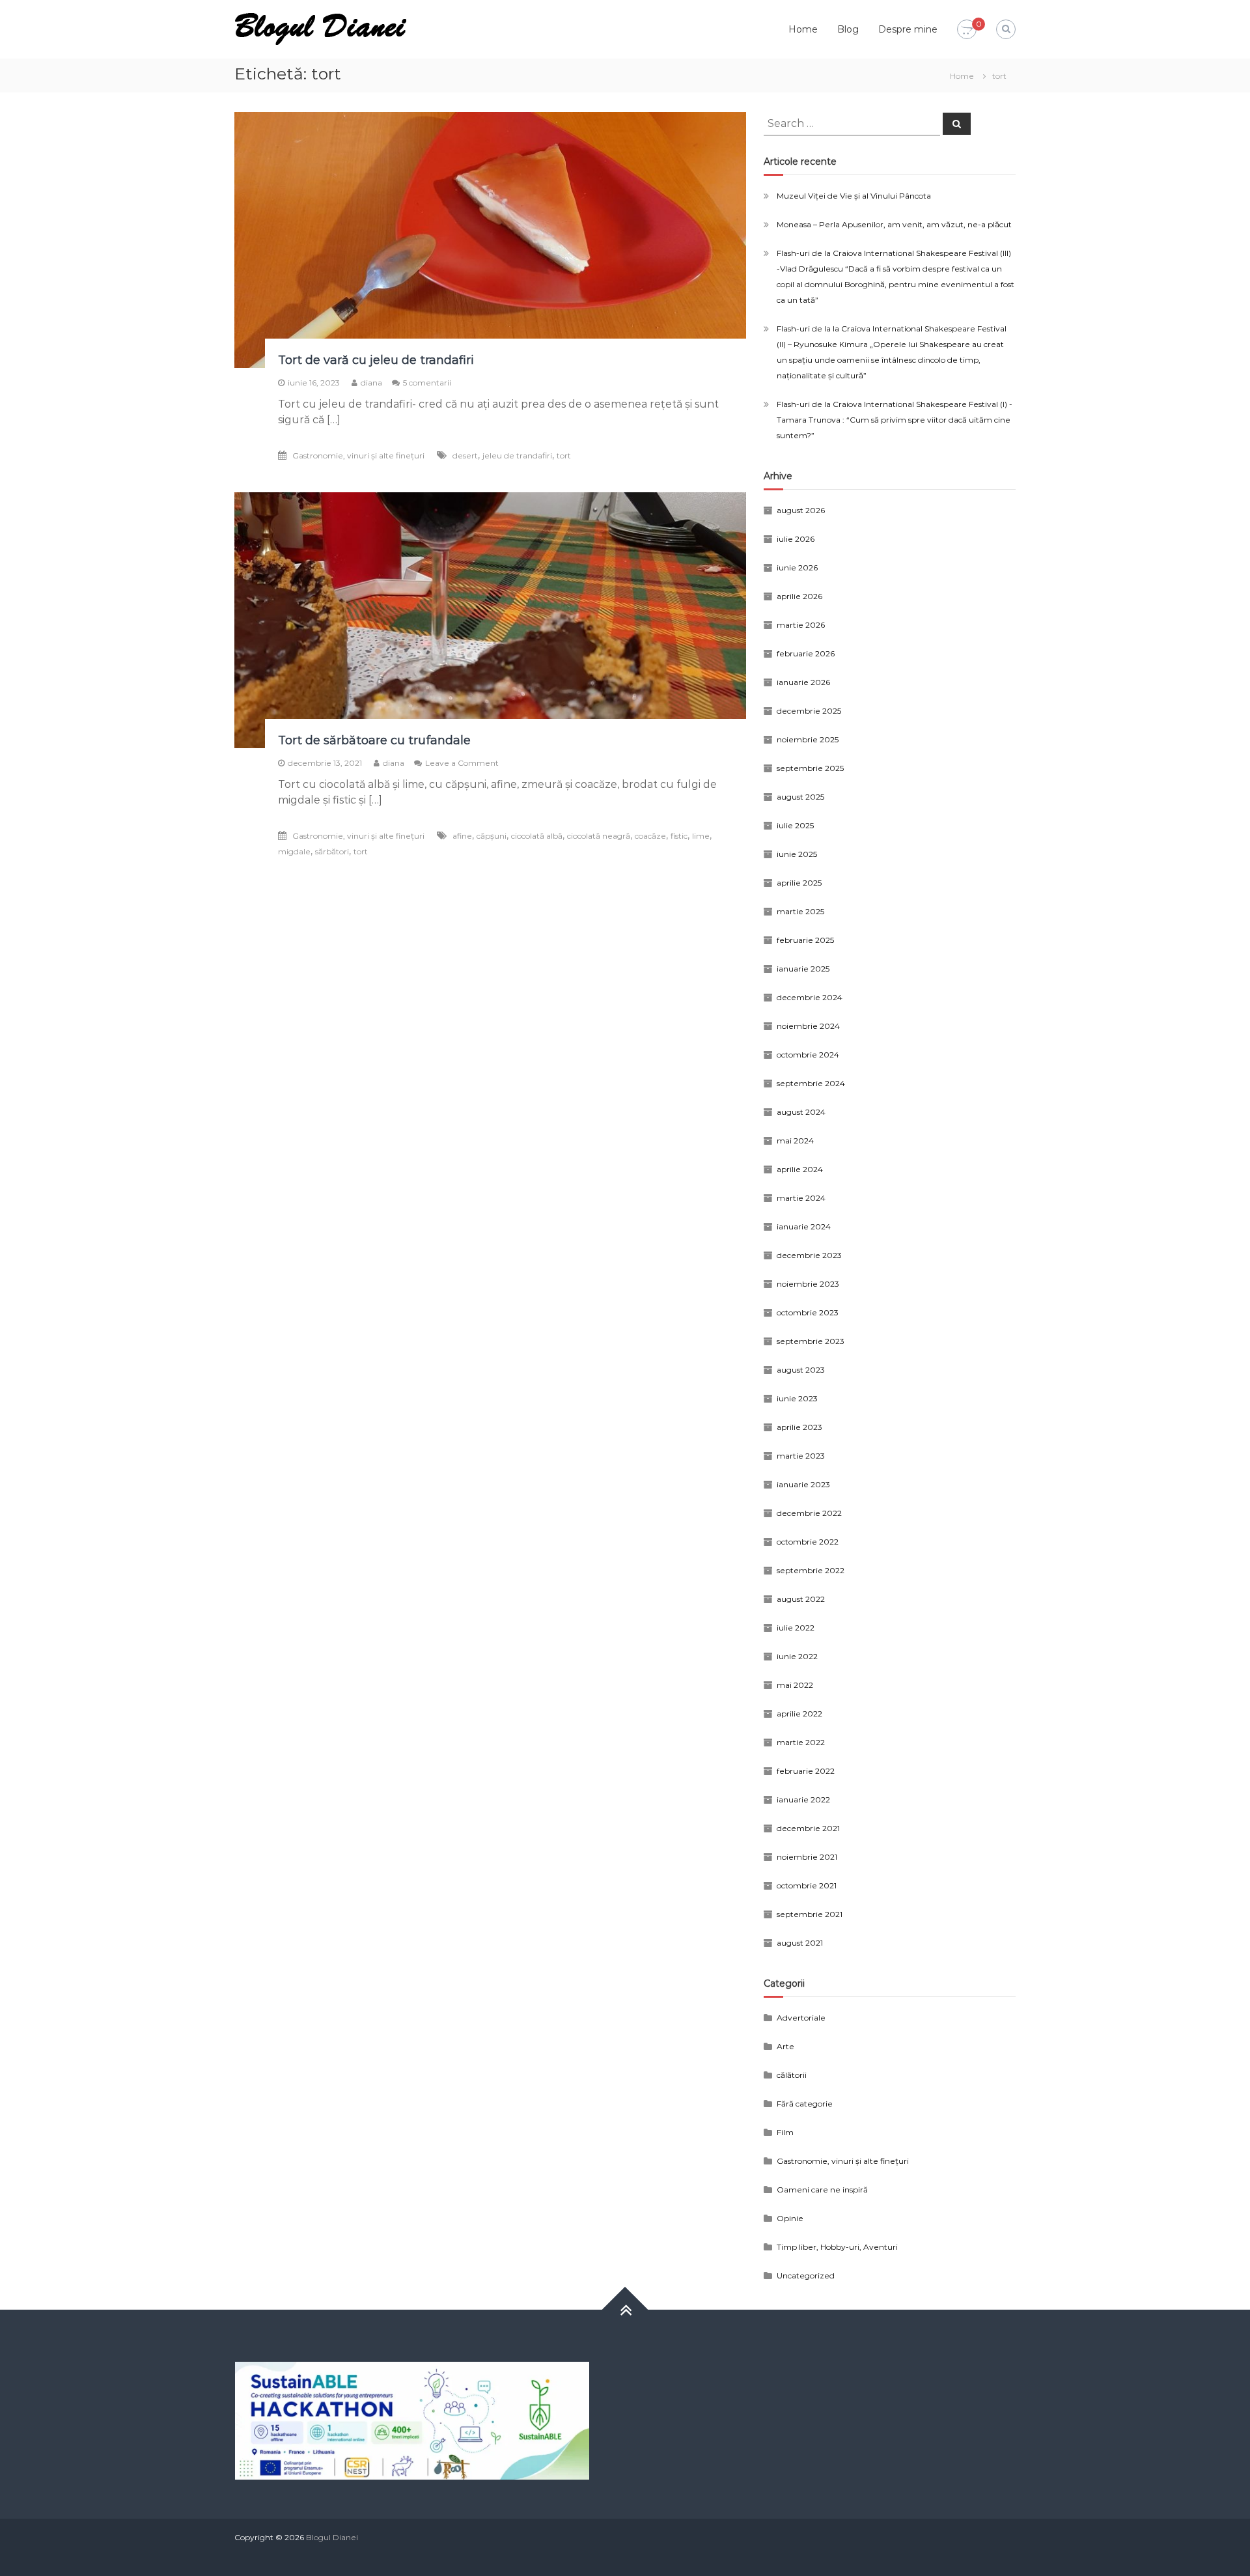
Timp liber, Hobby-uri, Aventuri (837, 2247)
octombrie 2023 (808, 1312)
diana (371, 383)
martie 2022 (801, 1742)
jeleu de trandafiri (517, 455)
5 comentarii (427, 383)
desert (465, 455)
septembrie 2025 (810, 768)
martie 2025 (800, 911)
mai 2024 (795, 1141)
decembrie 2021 (808, 1828)
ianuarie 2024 (804, 1226)
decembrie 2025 (809, 711)
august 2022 (801, 1599)
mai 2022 (795, 1685)
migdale (294, 851)
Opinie (790, 2218)
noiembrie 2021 (807, 1857)
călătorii (792, 2075)
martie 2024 (801, 1198)
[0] (967, 30)
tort (564, 455)
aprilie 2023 (799, 1427)
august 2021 (800, 1943)
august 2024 (801, 1112)
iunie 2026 (797, 567)
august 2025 (800, 797)
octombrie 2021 (807, 1885)
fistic (679, 836)
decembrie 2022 (809, 1513)
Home (803, 29)
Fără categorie (805, 2104)
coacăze (650, 836)
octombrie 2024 (808, 1055)
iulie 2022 (796, 1628)
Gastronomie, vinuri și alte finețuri (358, 455)
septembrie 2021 (810, 1914)
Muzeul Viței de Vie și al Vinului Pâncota (854, 196)
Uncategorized (806, 2275)
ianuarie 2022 (803, 1799)
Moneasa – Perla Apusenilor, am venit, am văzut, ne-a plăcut (894, 224)
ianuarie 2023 (803, 1484)
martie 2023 (801, 1456)
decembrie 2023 (809, 1255)
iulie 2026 (796, 539)
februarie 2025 (805, 940)
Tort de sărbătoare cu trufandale (374, 740)
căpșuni (492, 836)
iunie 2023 (797, 1398)
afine (462, 836)
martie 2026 (801, 625)
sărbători (332, 851)
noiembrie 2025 (808, 739)
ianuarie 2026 (803, 682)
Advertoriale (801, 2018)
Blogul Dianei (332, 2537)
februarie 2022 (806, 1771)
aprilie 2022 (799, 1714)
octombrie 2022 (808, 1542)
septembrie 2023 (811, 1341)
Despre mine (908, 29)
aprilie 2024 (800, 1169)
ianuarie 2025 (803, 969)
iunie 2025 (797, 854)
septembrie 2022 (811, 1570)
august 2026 (801, 510)
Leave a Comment (462, 763)
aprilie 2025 (799, 883)
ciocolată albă (537, 836)
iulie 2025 (795, 825)
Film (785, 2132)
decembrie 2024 (810, 997)
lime (701, 836)
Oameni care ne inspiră (822, 2190)
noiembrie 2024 (808, 1026)
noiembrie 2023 (808, 1284)
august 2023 (801, 1370)
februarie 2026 (806, 653)
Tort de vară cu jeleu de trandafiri (376, 360)
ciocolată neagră (599, 836)
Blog (848, 29)
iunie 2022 (797, 1656)
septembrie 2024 (811, 1083)
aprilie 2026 (799, 596)
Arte (785, 2046)
